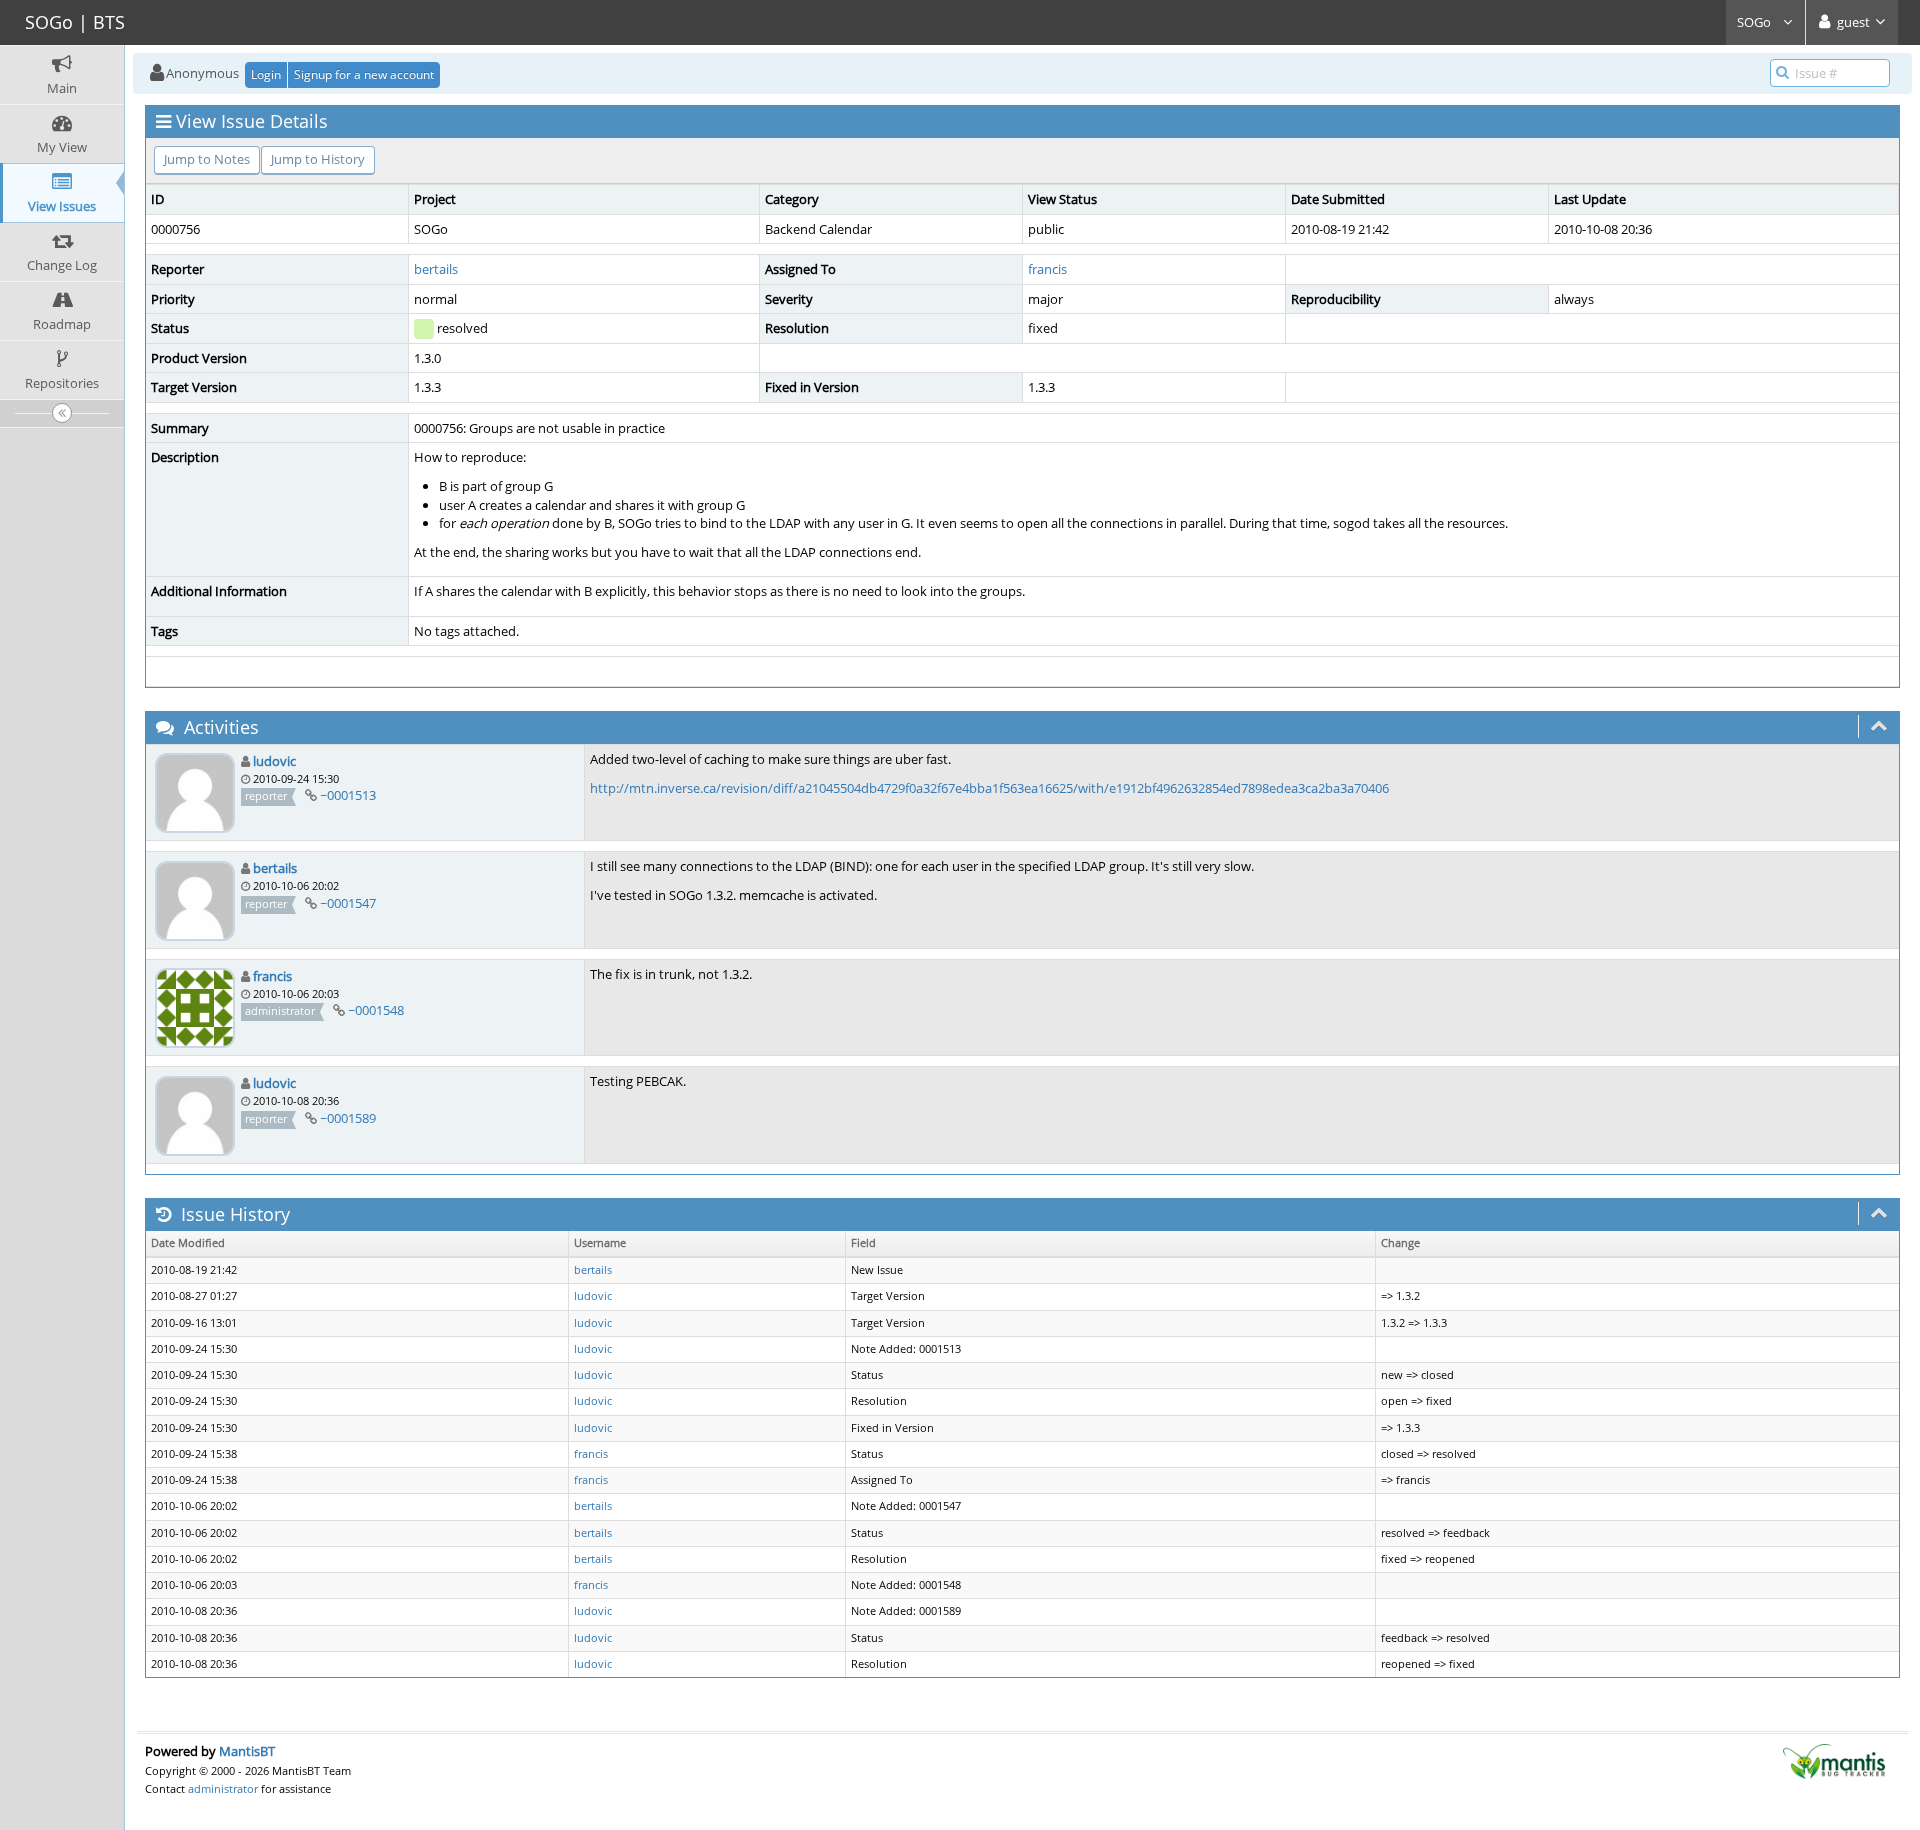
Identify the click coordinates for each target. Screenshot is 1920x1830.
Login (266, 74)
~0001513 (348, 795)
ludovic (274, 761)
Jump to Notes (207, 159)
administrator (223, 1788)
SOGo (1755, 22)
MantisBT (247, 1751)
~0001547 (348, 903)
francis (1047, 269)
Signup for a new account (364, 74)
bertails (436, 269)
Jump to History (318, 159)
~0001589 (348, 1118)
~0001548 (376, 1010)
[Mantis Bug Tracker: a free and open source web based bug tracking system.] (1834, 1760)
